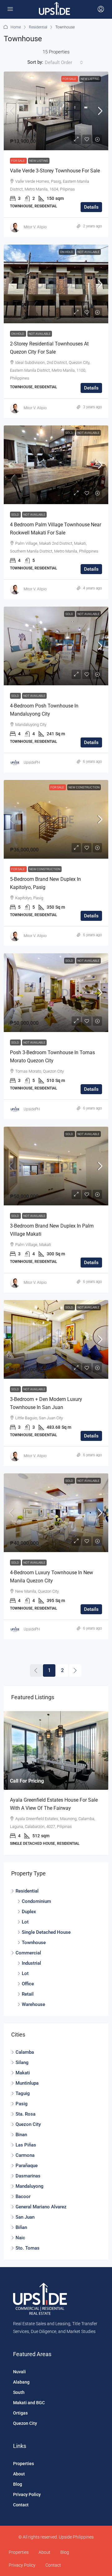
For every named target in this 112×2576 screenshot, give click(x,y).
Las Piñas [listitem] (26, 2145)
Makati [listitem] (23, 2073)
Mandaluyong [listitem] (30, 2186)
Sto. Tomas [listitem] (28, 2248)
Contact (21, 2505)
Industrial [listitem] (31, 1963)
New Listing (90, 79)
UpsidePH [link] (32, 762)
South (19, 2392)
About (19, 2474)
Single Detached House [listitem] (46, 1932)
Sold (70, 433)
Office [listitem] (28, 1984)
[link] (56, 111)
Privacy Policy (27, 2494)
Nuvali (19, 2372)
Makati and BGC (29, 2403)
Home (16, 27)
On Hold (67, 252)
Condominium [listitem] (36, 1901)
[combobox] (64, 62)
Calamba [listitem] (25, 2052)
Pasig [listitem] (22, 2104)
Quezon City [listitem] (28, 2124)
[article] (56, 1783)
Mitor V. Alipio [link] (35, 227)
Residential (38, 27)
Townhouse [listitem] (34, 1943)
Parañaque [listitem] (27, 2166)
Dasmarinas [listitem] (28, 2176)
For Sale (70, 79)
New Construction (84, 787)
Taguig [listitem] (23, 2093)
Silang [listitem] (22, 2062)
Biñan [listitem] (21, 2227)
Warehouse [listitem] (33, 2004)
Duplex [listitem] (29, 1912)
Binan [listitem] (21, 2135)
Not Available (89, 252)
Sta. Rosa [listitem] (26, 2114)
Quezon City (25, 2423)
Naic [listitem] (20, 2238)
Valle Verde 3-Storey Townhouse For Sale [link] (55, 171)
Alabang (21, 2382)
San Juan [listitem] (25, 2217)
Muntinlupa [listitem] (27, 2083)
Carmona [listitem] (25, 2155)
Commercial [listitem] (28, 1953)
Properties (23, 2464)
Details (91, 207)
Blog (18, 2484)
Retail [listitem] (28, 1994)
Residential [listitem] (27, 1891)
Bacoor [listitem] (23, 2196)
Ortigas (20, 2413)
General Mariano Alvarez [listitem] (41, 2207)
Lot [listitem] (25, 1922)
